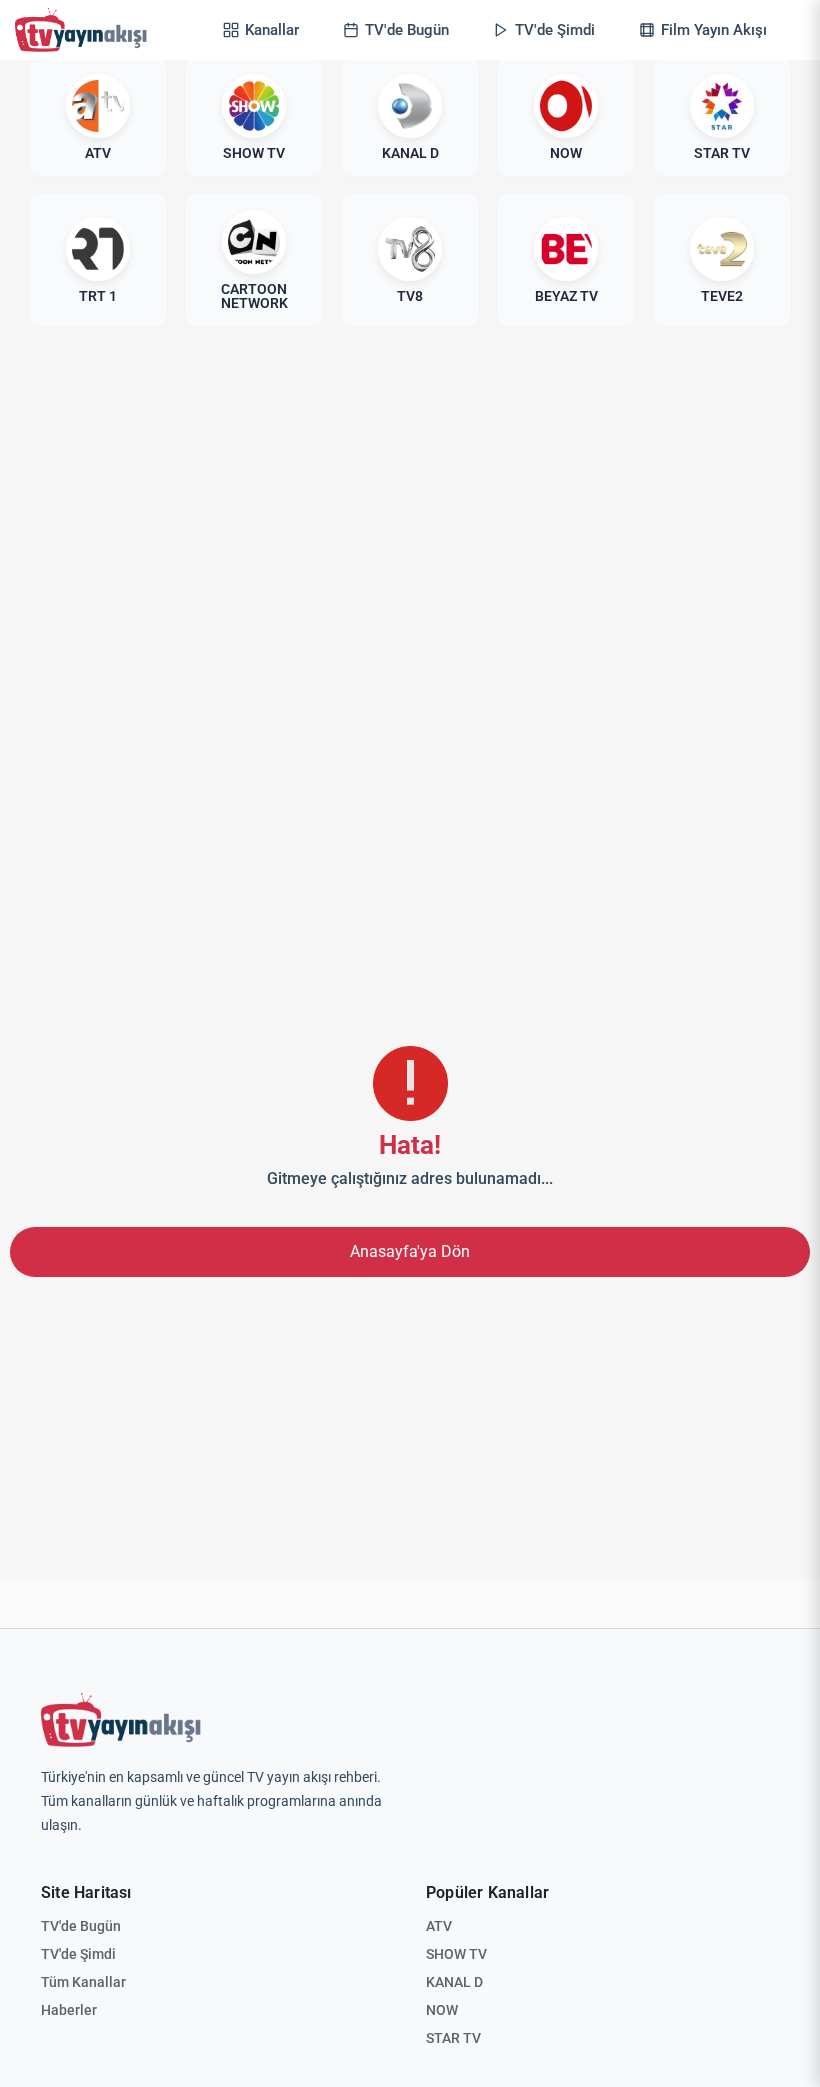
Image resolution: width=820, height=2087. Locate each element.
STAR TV (453, 2038)
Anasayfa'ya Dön (410, 1251)
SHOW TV (456, 1954)
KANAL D (454, 1982)
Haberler (69, 2010)
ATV (439, 1926)
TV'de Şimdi (78, 1954)
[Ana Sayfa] (85, 30)
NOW (442, 2010)
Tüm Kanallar (83, 1982)
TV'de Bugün (81, 1926)
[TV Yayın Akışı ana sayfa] (121, 1720)
